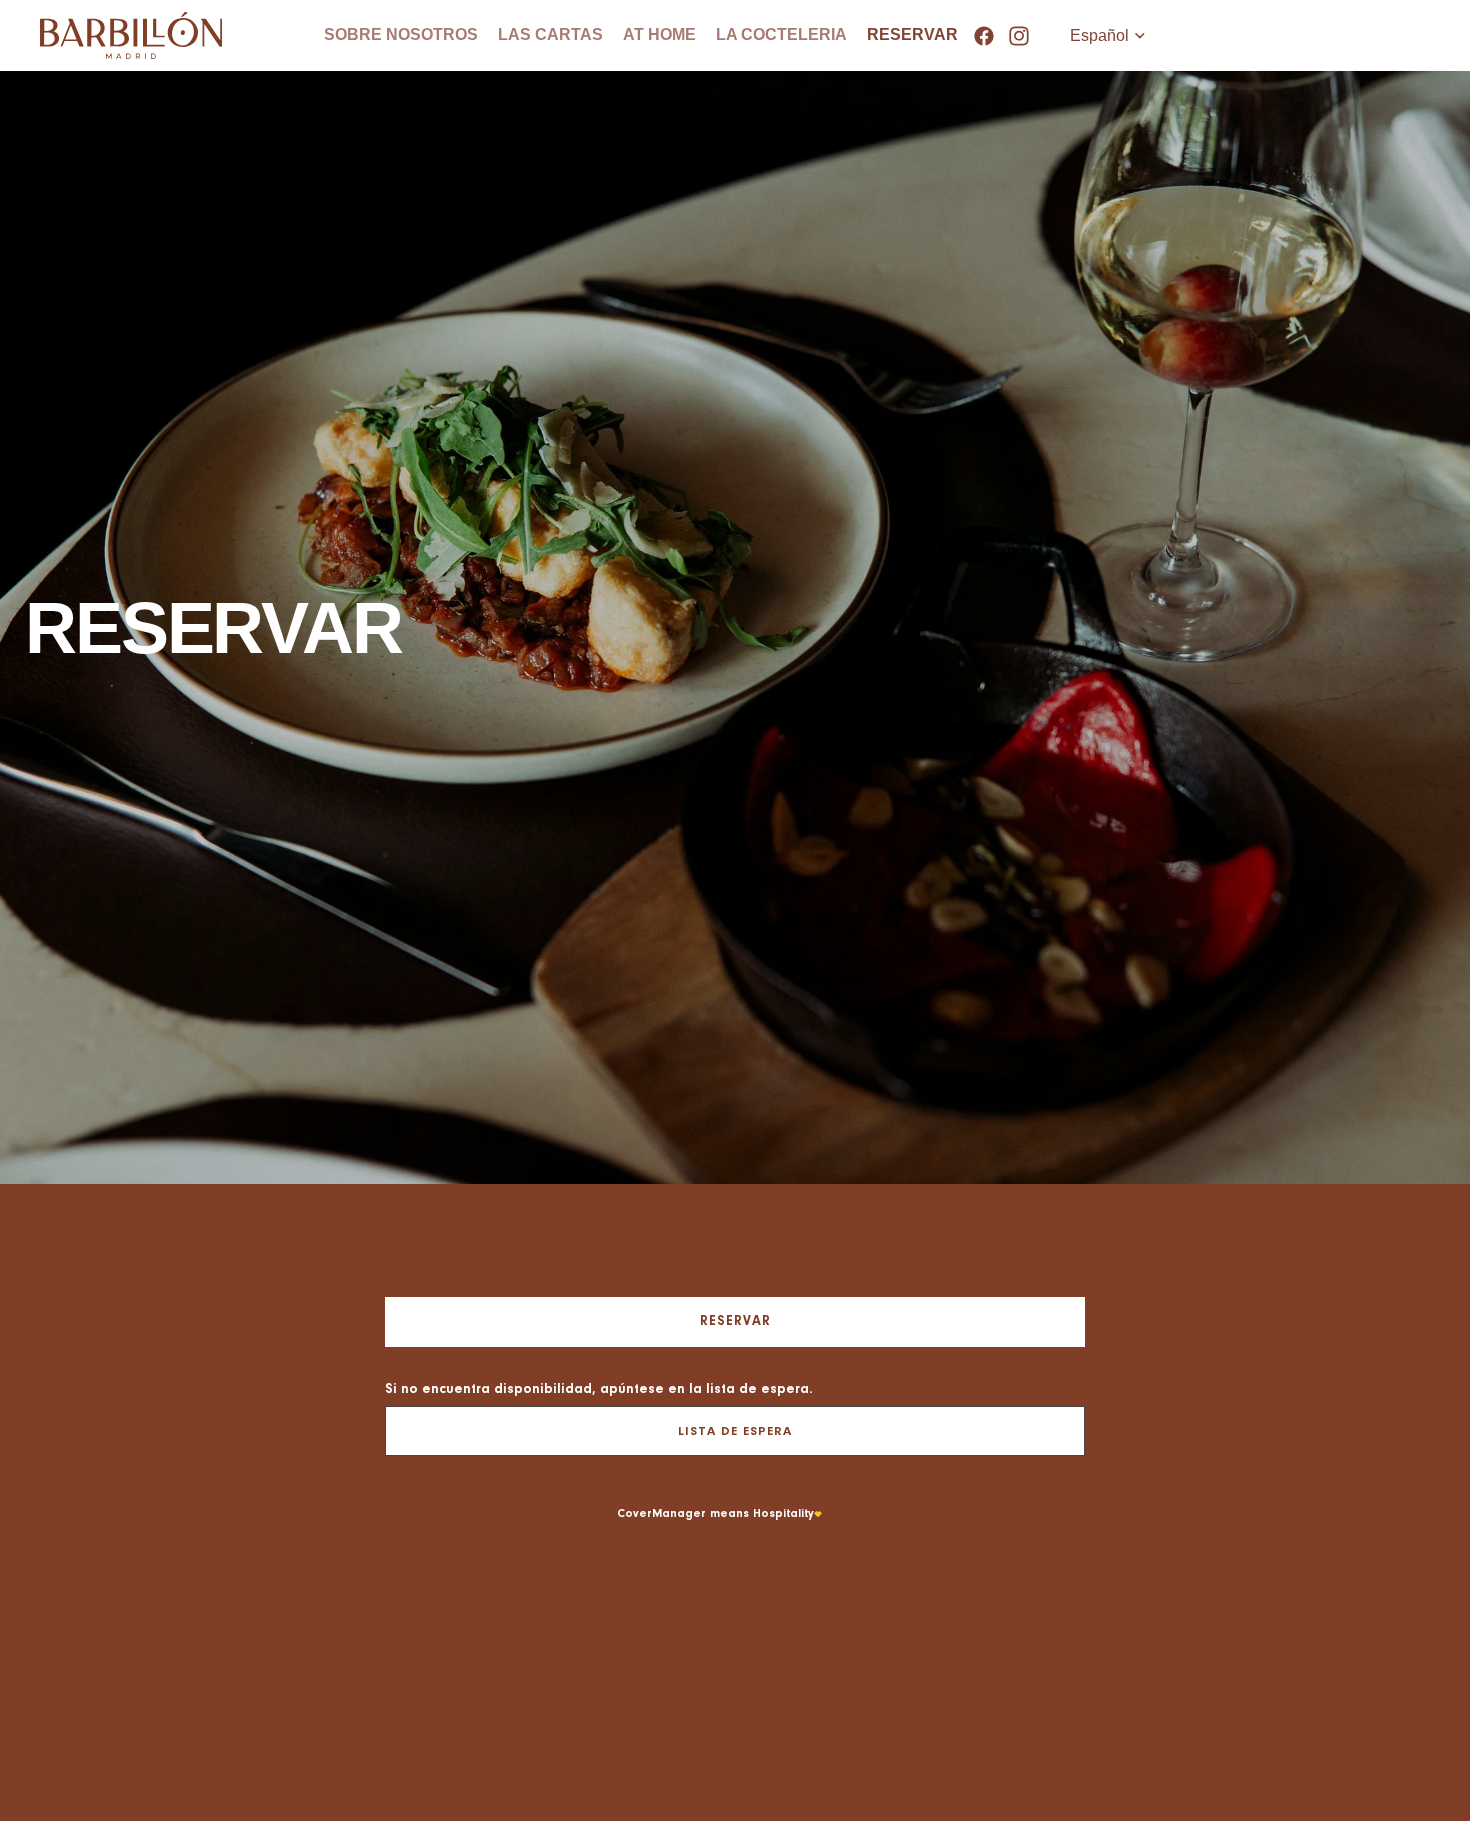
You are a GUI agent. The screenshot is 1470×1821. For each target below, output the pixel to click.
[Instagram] (1019, 36)
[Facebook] (984, 36)
